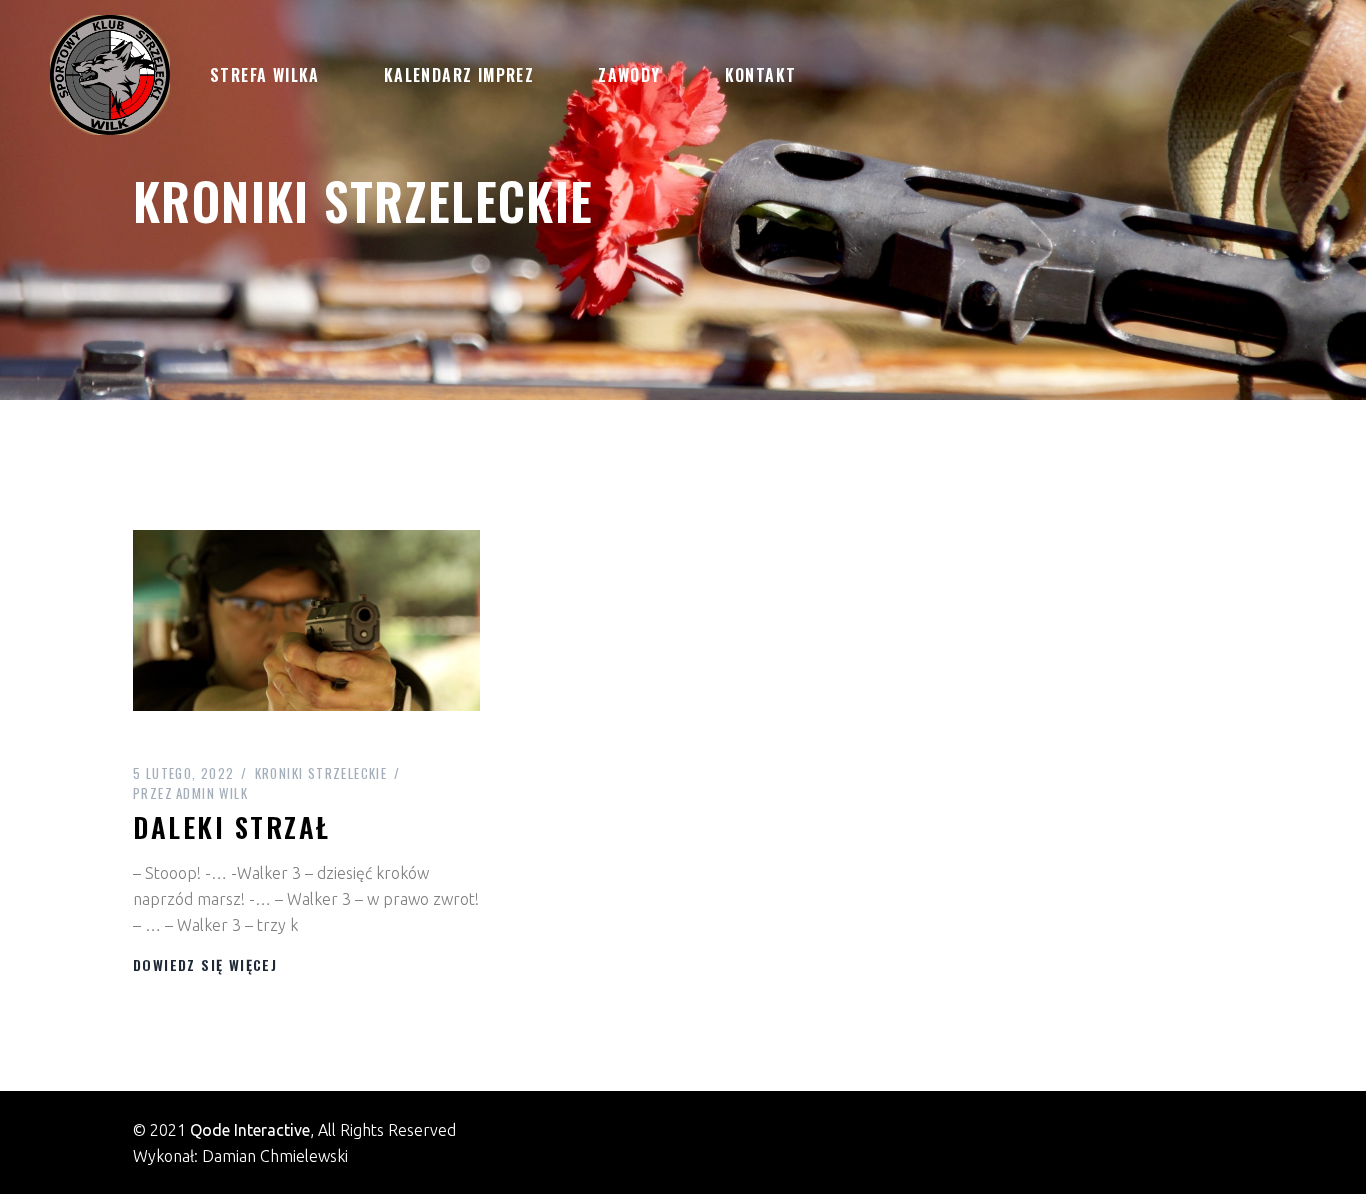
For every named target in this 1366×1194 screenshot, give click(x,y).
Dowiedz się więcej (205, 964)
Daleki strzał (232, 827)
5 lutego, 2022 (184, 773)
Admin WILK (190, 793)
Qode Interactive (250, 1130)
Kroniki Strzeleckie (321, 773)
